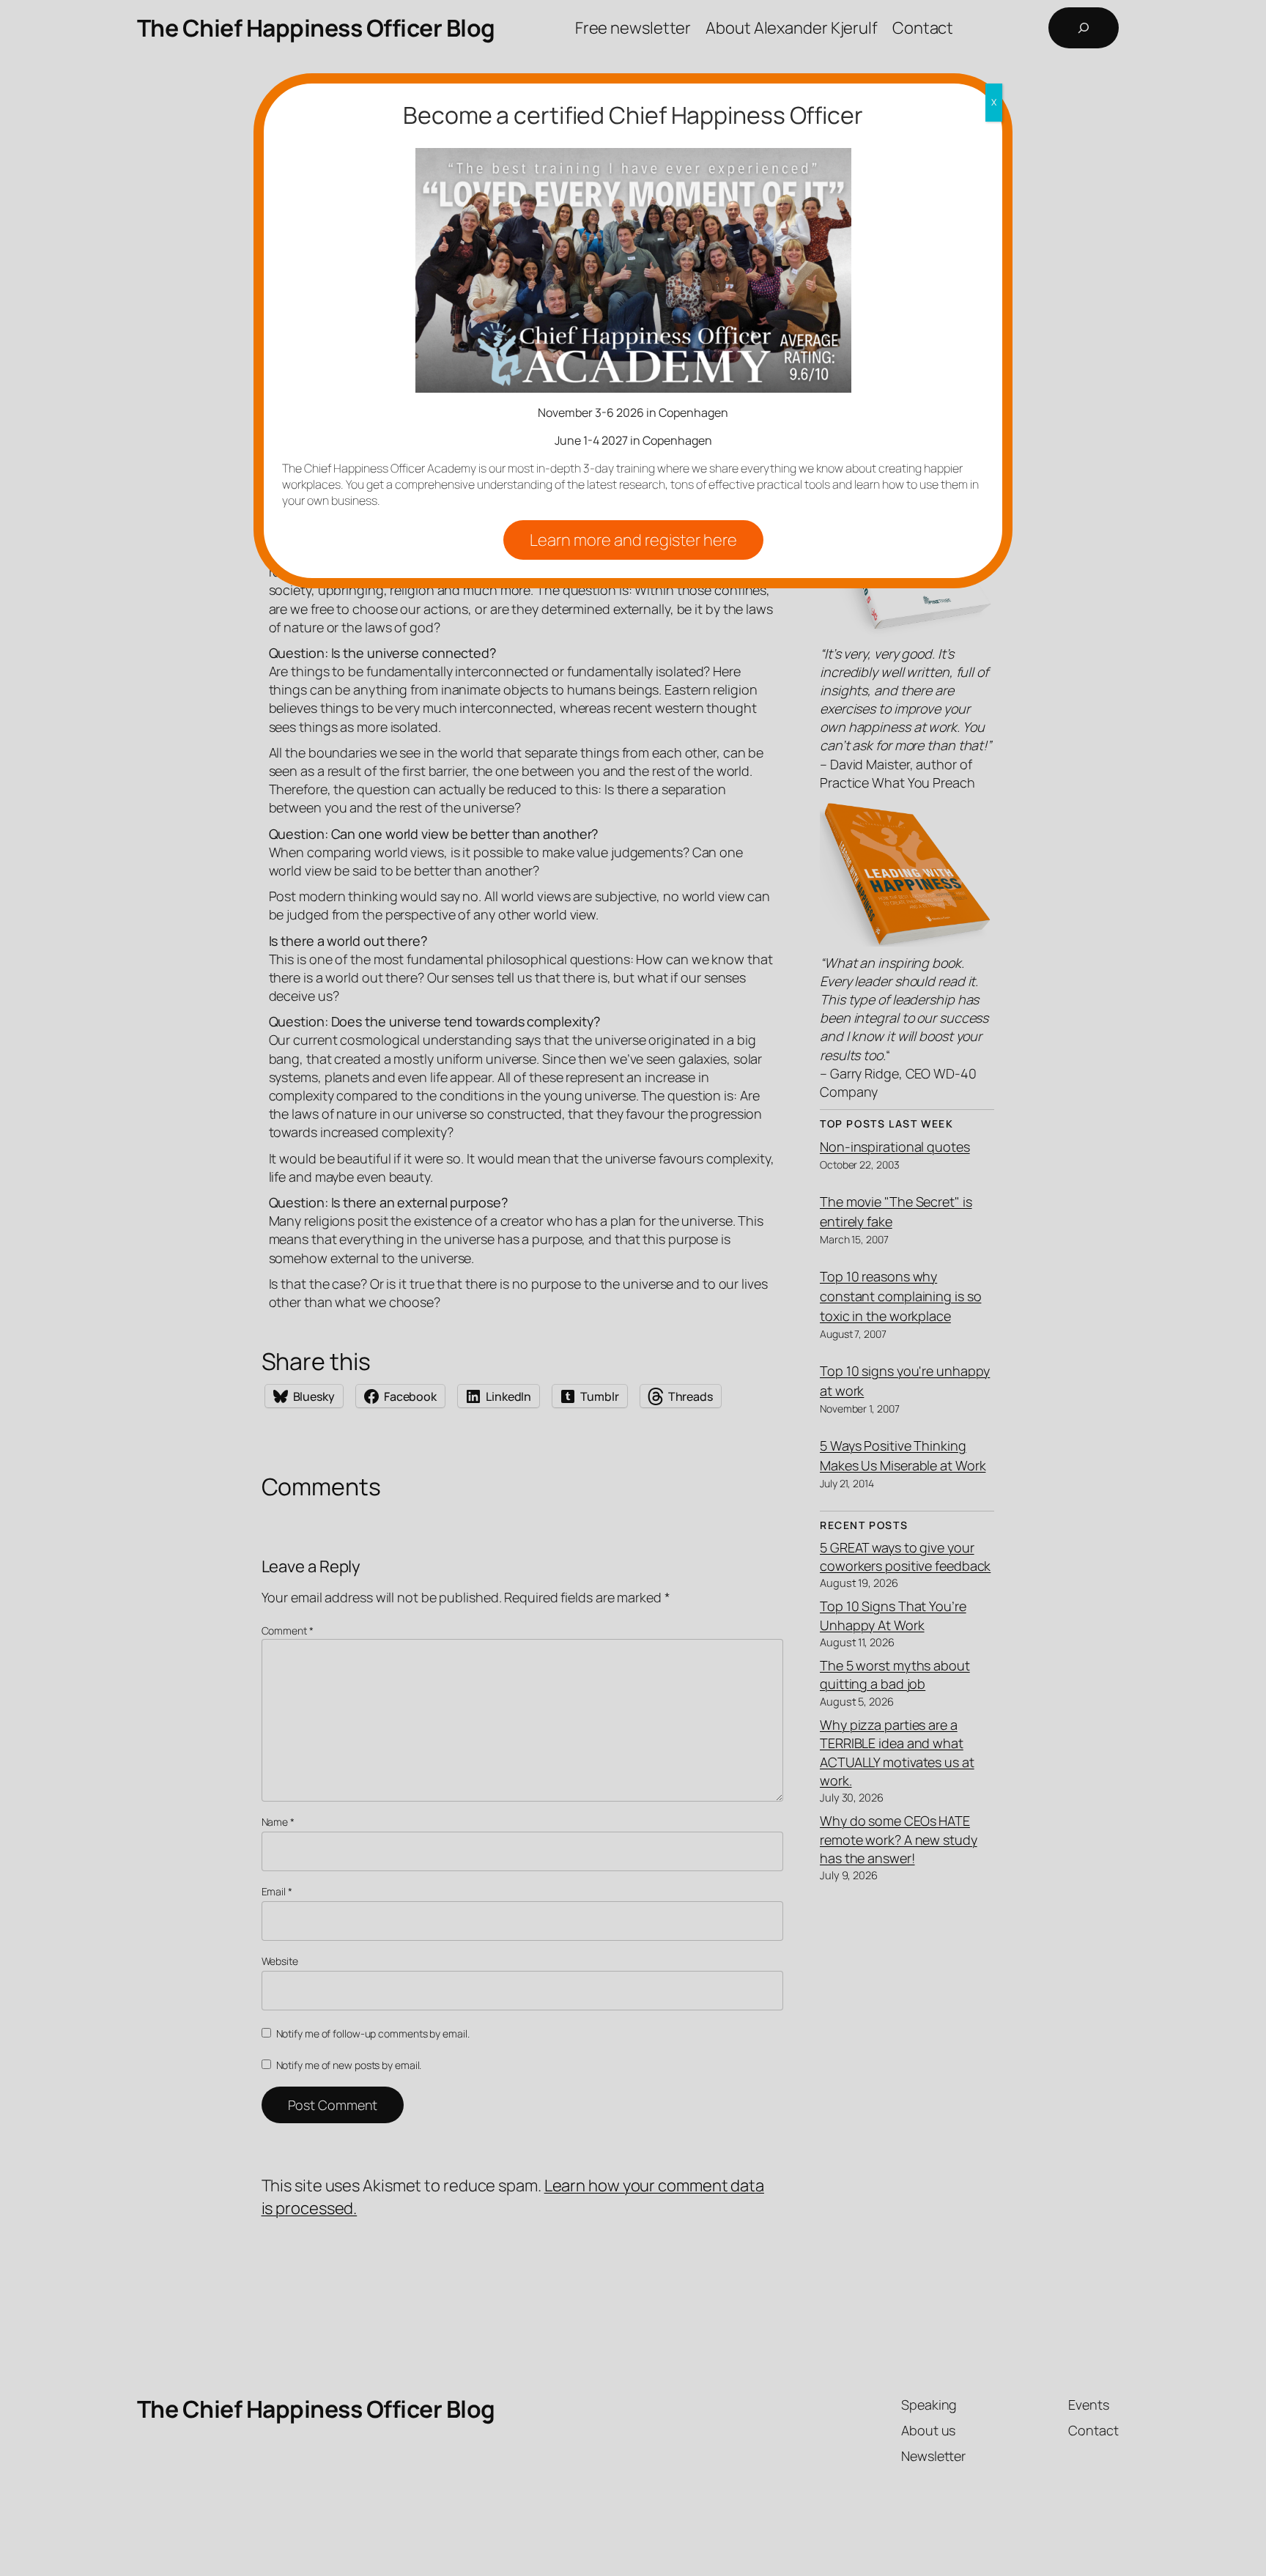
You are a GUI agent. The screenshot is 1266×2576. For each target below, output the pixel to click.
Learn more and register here (633, 540)
